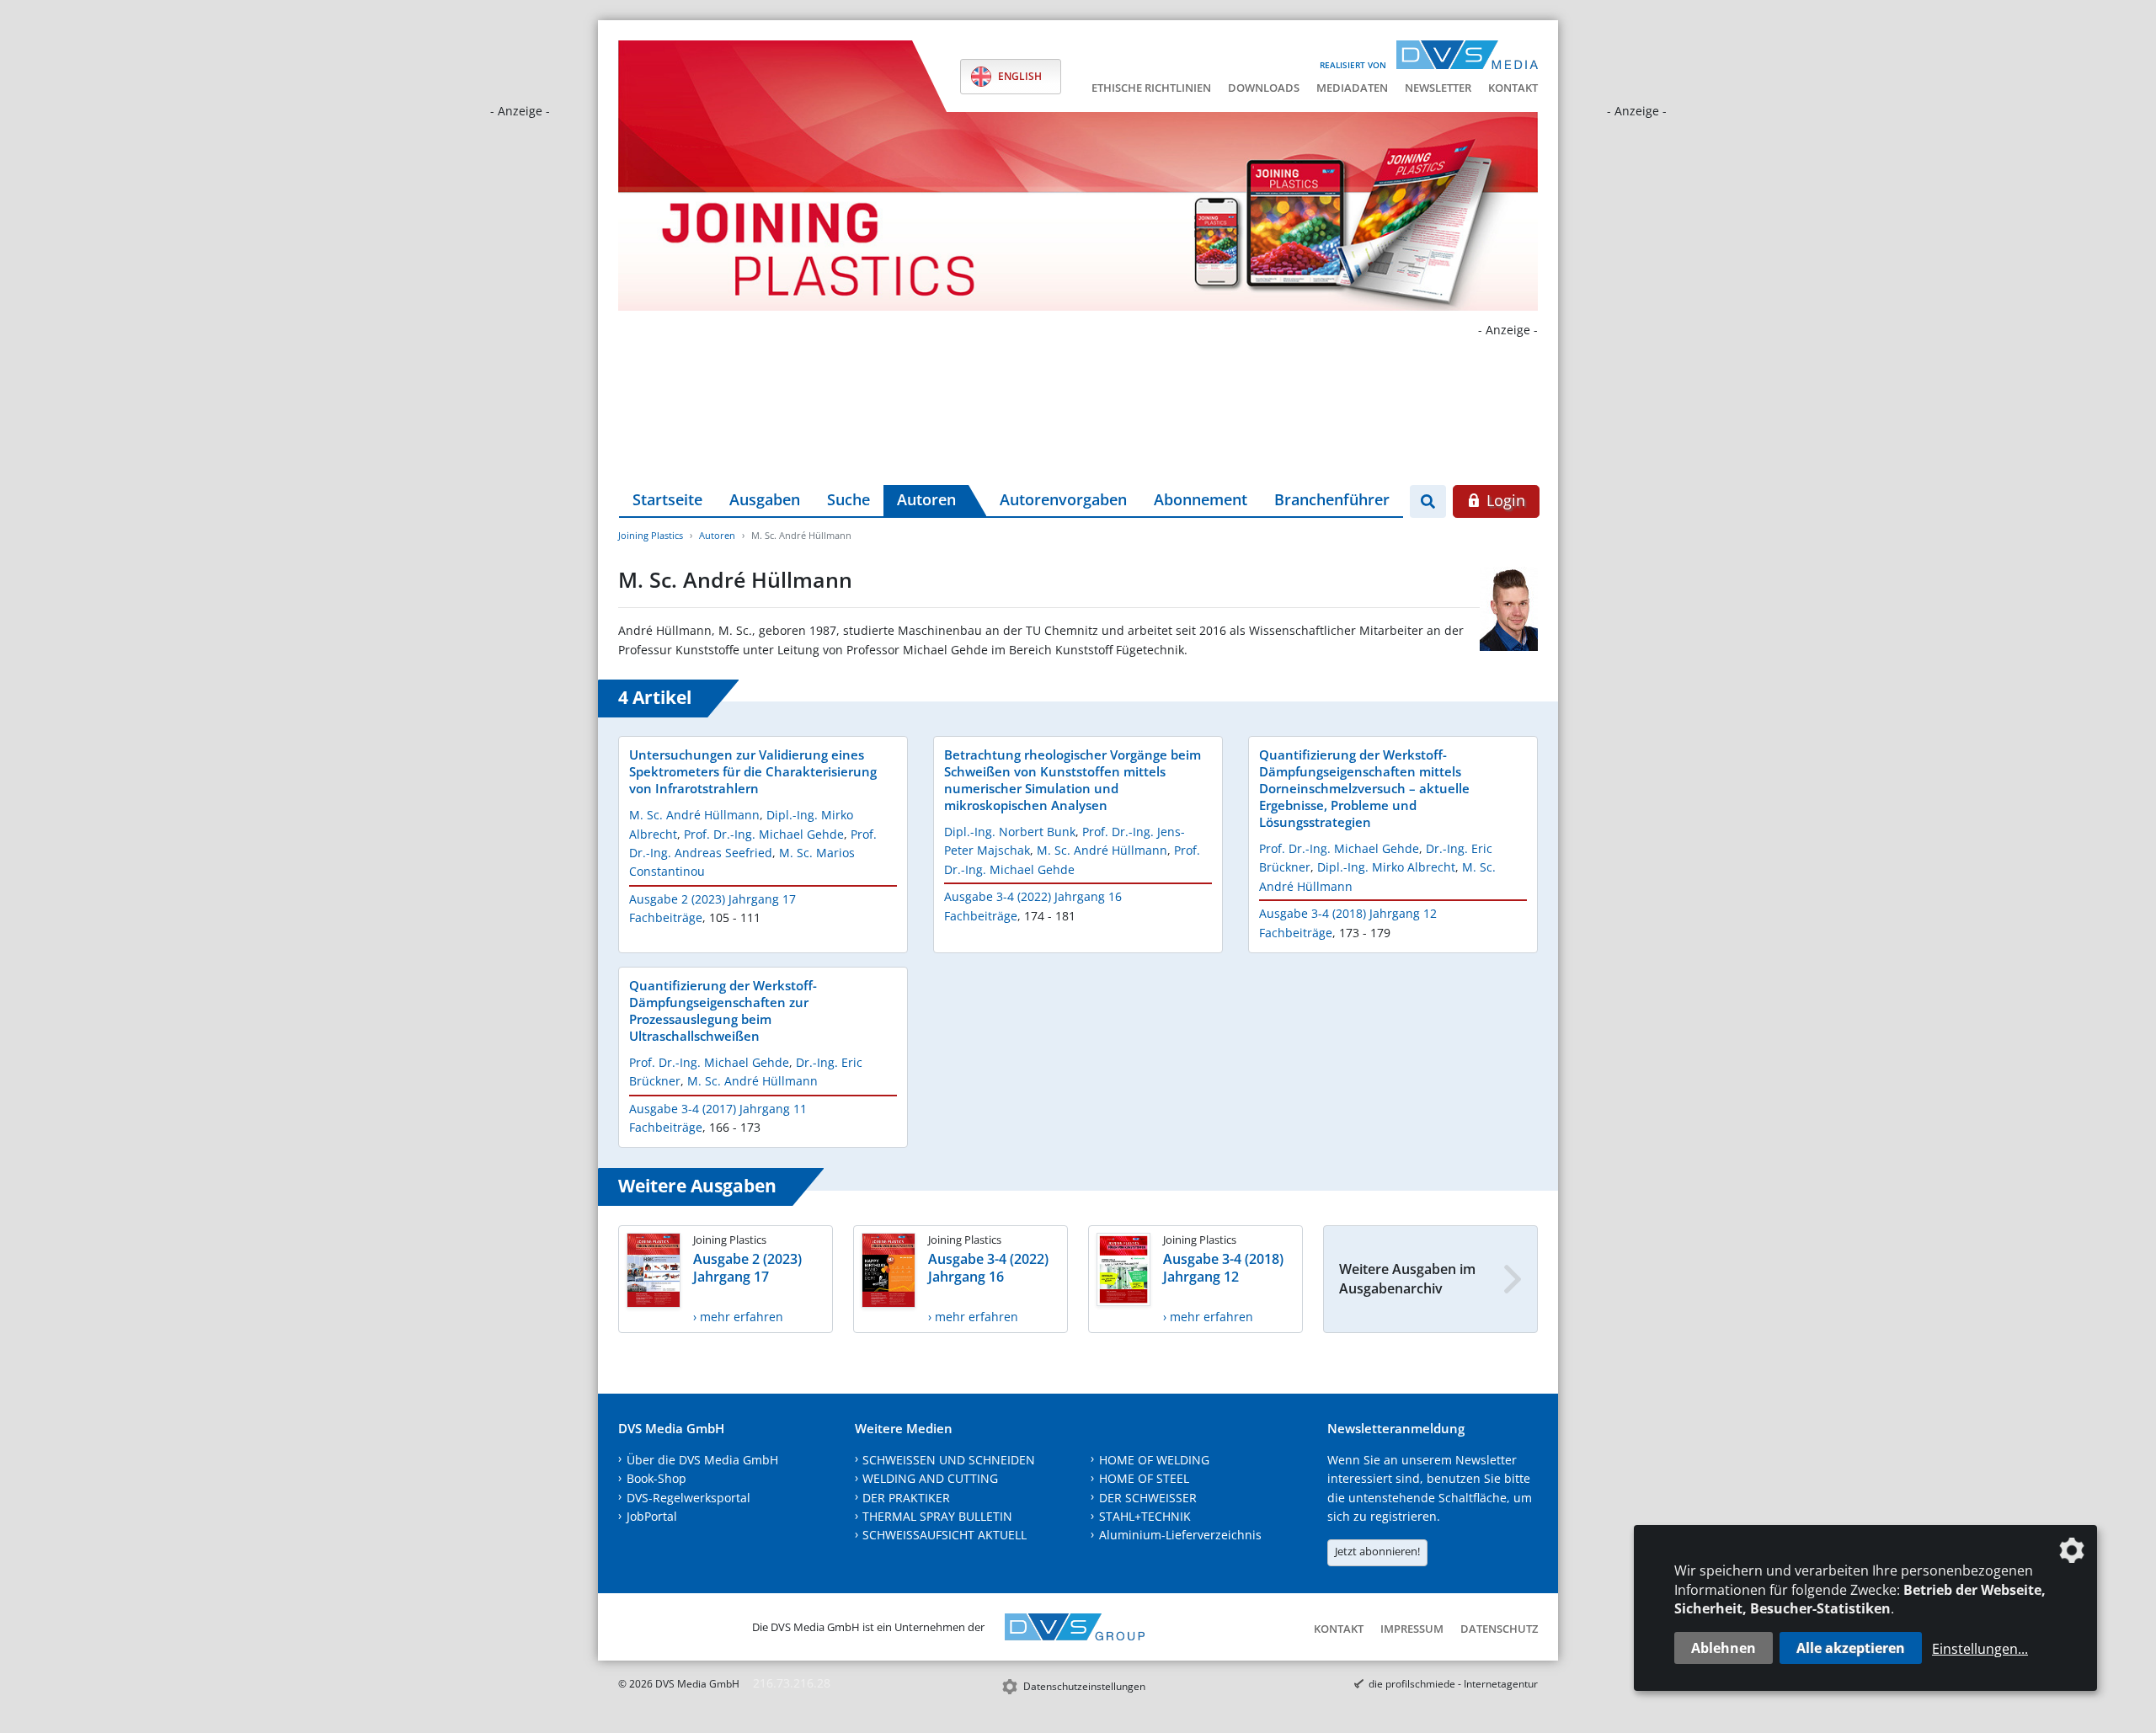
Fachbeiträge (666, 917)
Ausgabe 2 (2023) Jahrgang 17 (712, 899)
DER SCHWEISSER (1148, 1498)
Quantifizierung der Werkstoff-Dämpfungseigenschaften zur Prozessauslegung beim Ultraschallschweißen (723, 1010)
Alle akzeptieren (1851, 1648)
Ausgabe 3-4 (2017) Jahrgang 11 (718, 1109)
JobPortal (652, 1516)
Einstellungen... (1980, 1649)
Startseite (667, 499)
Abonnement (1201, 499)
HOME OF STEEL (1144, 1478)
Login (1504, 500)
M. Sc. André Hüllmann (694, 815)
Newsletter (1438, 88)
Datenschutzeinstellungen (1084, 1686)
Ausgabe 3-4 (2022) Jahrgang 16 (1033, 896)
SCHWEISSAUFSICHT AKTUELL (945, 1535)
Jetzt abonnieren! (1377, 1551)
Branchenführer (1332, 499)
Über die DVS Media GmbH (702, 1460)
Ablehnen (1724, 1648)
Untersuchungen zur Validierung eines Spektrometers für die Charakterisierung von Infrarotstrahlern (753, 771)
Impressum (1412, 1629)
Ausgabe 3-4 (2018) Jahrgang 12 (1348, 913)
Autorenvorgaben (1063, 499)
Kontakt (1513, 88)
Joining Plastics (651, 535)
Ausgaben (765, 499)
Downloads (1264, 88)
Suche (849, 499)
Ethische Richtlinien (1151, 88)
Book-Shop (656, 1478)
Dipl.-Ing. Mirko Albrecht (1386, 867)
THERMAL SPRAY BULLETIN (937, 1516)
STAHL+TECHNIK (1145, 1516)
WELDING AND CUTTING (930, 1478)
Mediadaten (1352, 88)
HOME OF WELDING (1154, 1460)
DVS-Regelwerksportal (688, 1498)
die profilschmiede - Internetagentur (1453, 1684)
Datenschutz (1499, 1629)
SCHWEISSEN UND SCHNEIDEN (949, 1460)
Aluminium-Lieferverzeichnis (1180, 1535)
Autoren (926, 499)
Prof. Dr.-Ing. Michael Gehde (764, 834)
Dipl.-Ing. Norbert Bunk (1010, 832)
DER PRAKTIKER (906, 1498)
